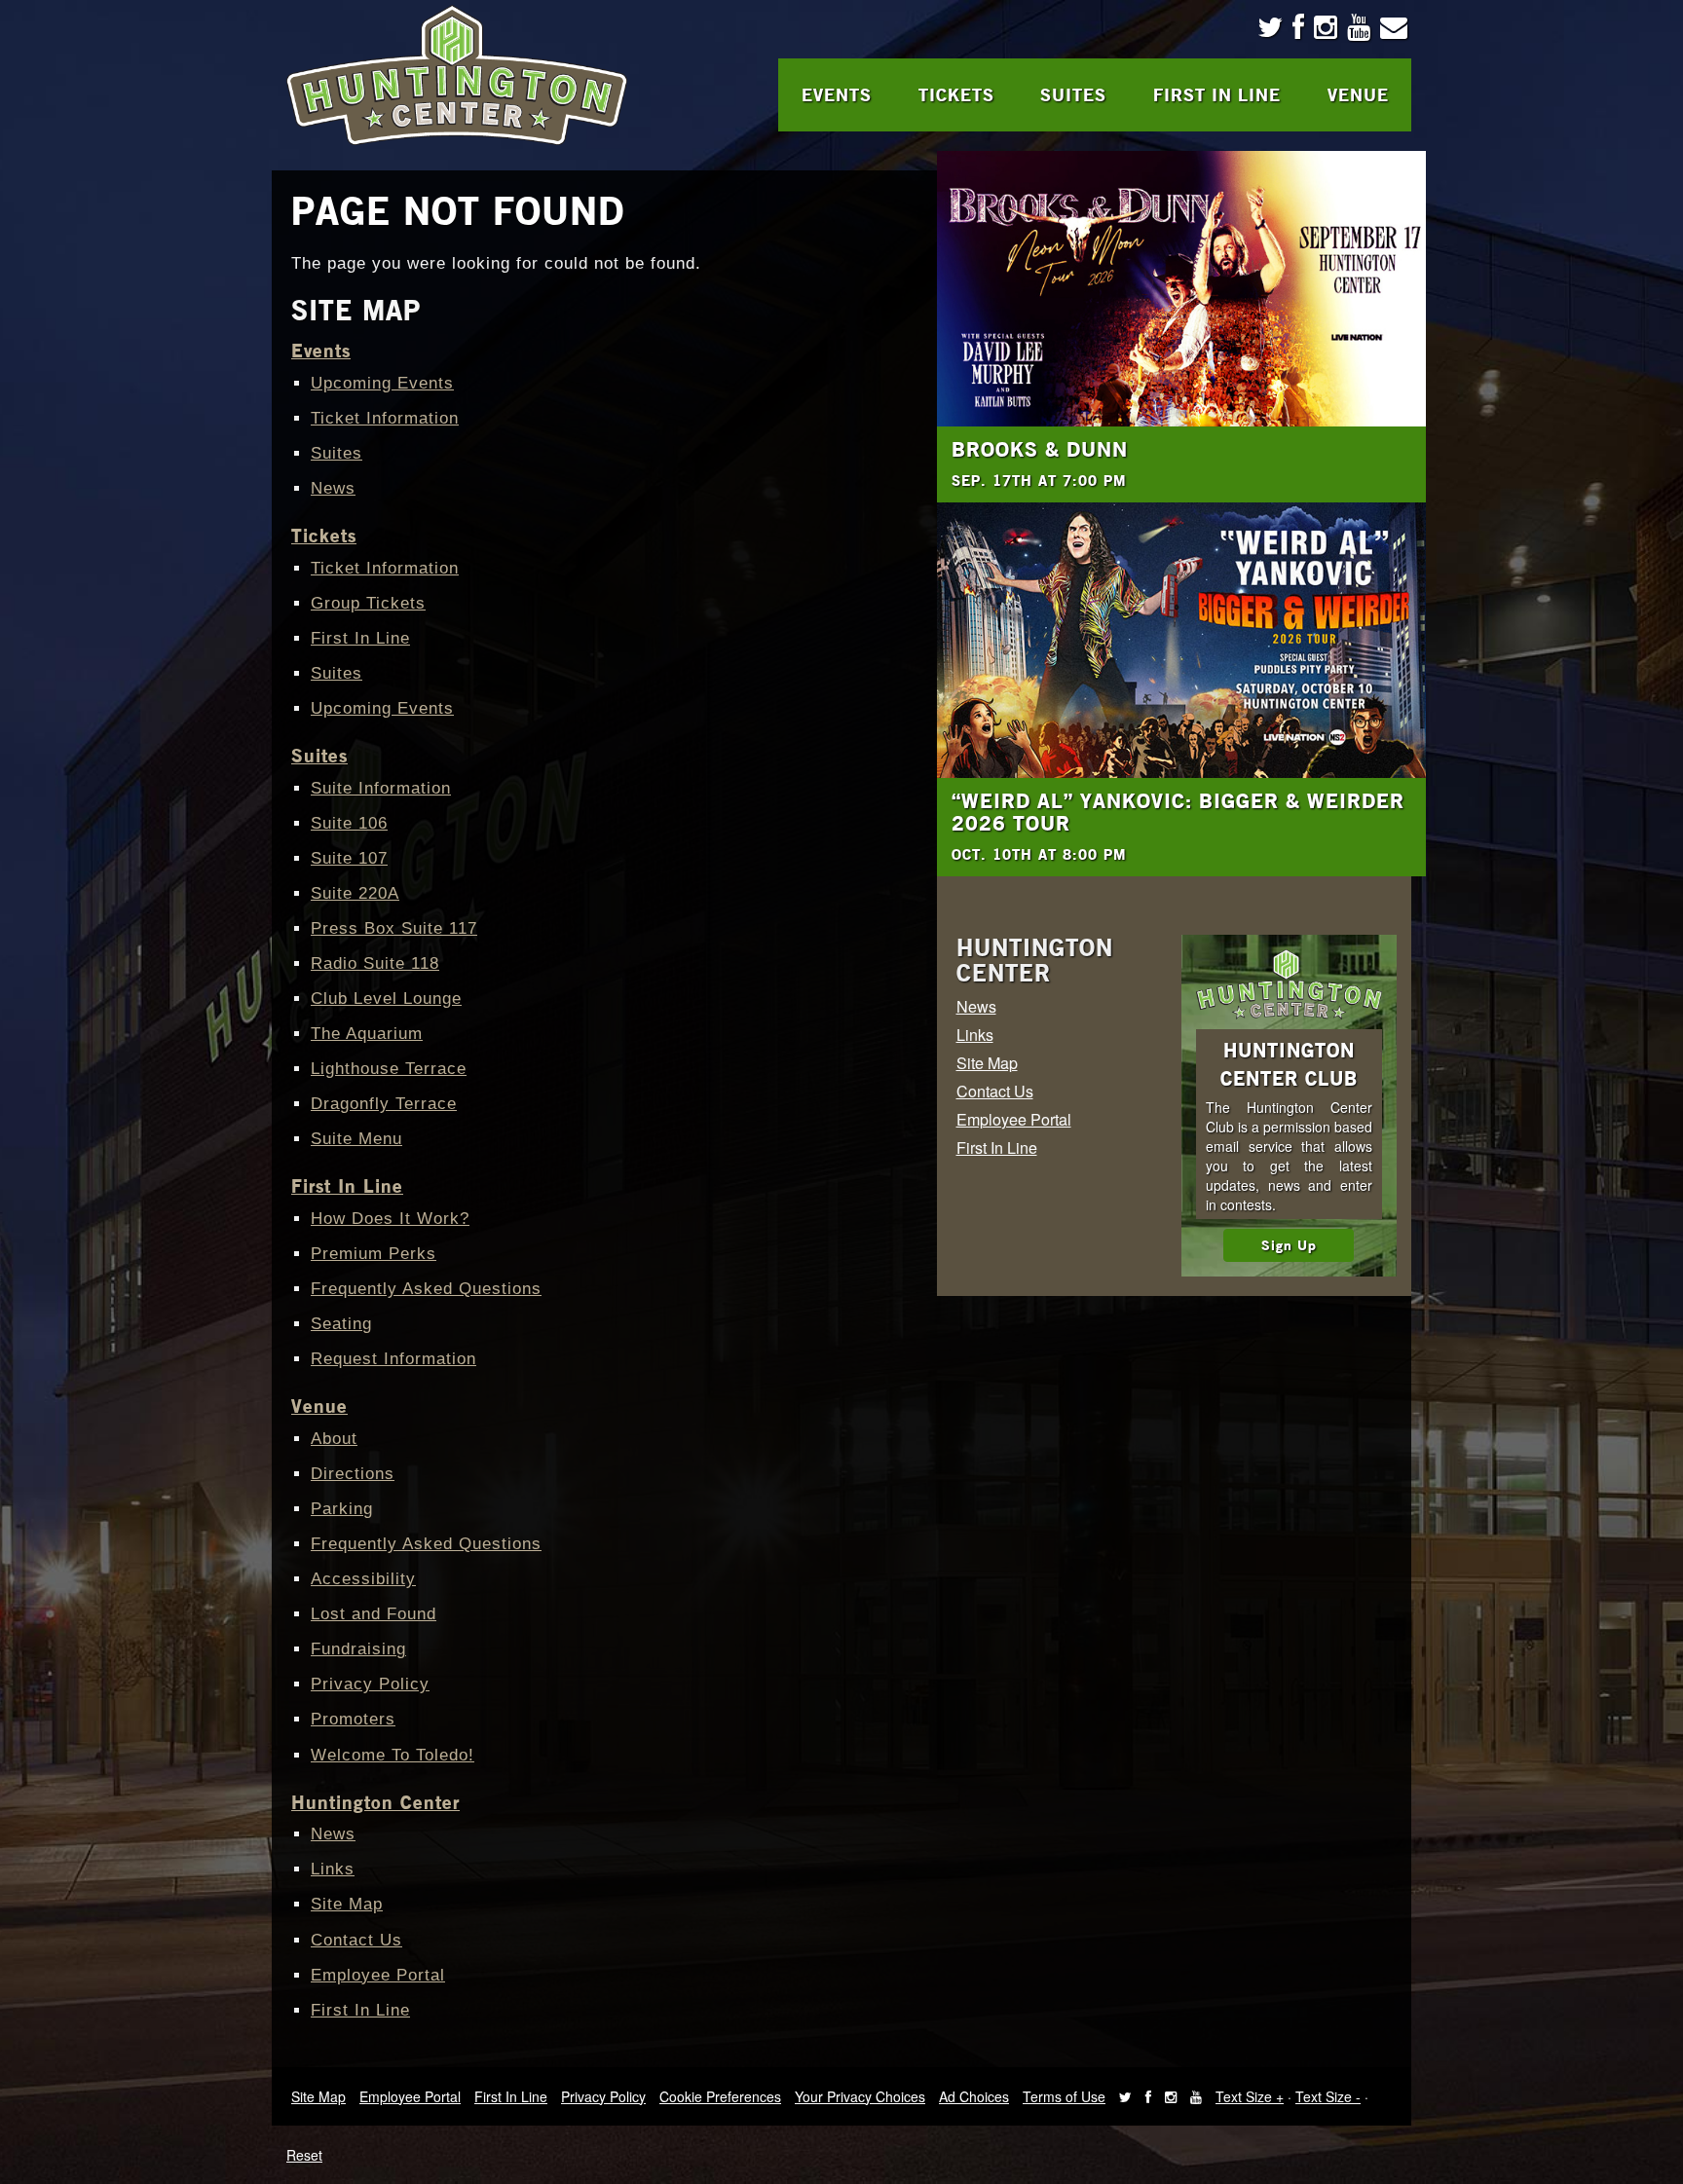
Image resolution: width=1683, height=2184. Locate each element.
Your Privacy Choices (860, 2096)
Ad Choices (974, 2096)
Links (333, 1869)
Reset (304, 2155)
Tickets (956, 94)
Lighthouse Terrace (389, 1069)
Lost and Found (374, 1614)
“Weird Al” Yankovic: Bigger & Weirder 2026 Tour (1178, 812)
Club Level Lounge (386, 999)
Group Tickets (368, 603)
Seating (341, 1324)
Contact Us (356, 1940)
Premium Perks (374, 1254)
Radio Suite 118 (375, 963)
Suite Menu (356, 1139)
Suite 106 (349, 823)
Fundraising (358, 1649)
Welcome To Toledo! (393, 1755)
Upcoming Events (382, 383)
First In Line (1217, 94)
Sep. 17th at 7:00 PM (1039, 480)
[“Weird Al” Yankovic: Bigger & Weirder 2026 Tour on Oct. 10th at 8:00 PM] (1182, 640)
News (333, 488)
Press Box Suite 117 (394, 928)
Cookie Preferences (720, 2096)
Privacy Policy (370, 1684)
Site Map (347, 1904)
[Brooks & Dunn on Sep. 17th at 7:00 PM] (1182, 289)
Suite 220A (355, 893)
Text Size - (1328, 2096)
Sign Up (1289, 1245)
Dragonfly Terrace (384, 1104)
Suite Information (381, 788)
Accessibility (363, 1579)
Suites (1073, 94)
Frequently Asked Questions (426, 1289)
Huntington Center (375, 1802)
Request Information (393, 1359)
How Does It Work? (390, 1219)
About (334, 1439)
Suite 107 (349, 858)
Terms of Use (1064, 2096)
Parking (342, 1509)
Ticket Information (385, 418)
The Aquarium (367, 1034)
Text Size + (1250, 2096)
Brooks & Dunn (1040, 449)
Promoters (353, 1719)
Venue (1358, 94)
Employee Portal (378, 1975)
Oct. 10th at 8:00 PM (1039, 854)
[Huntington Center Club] (1289, 984)
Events (837, 94)
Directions (353, 1474)
